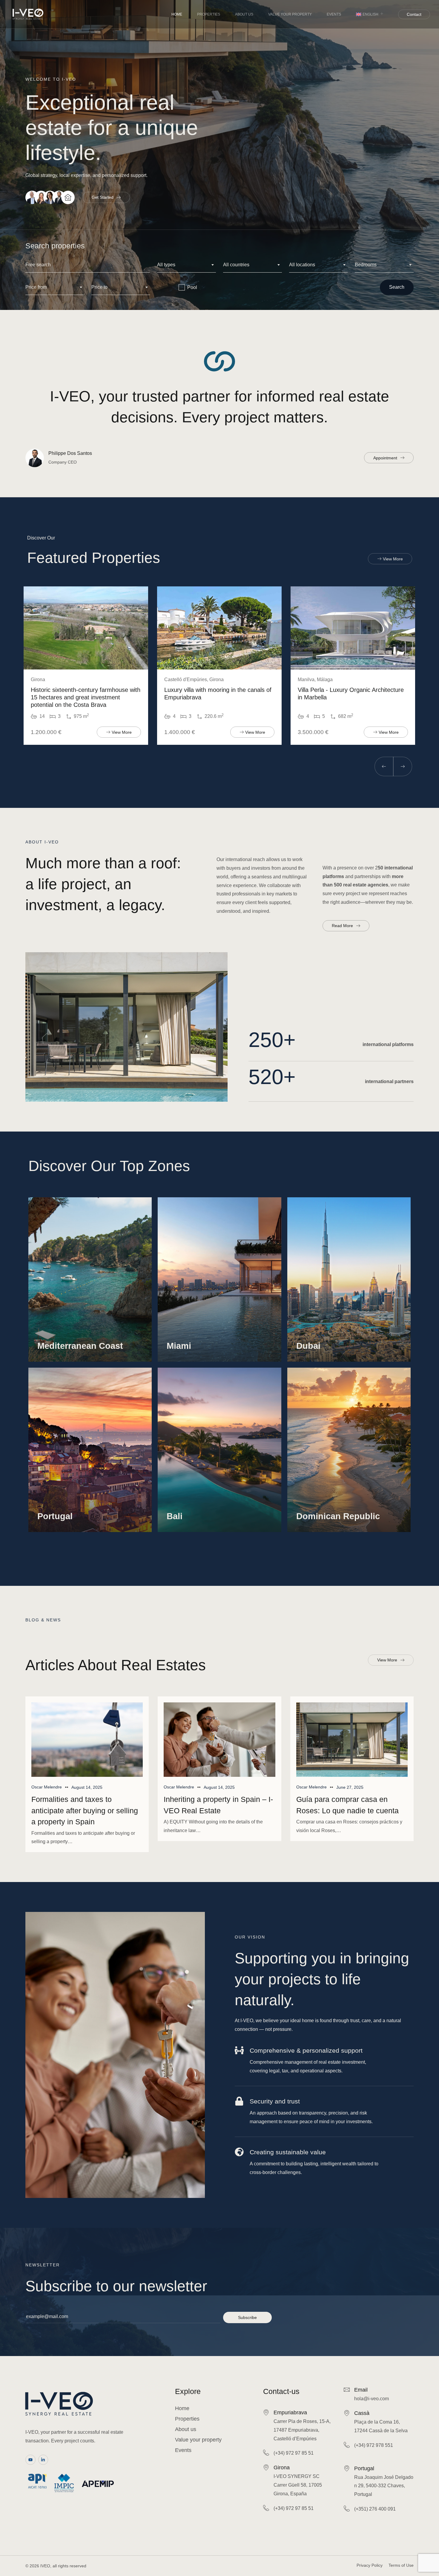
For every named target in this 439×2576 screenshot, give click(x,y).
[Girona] (266, 2467)
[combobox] (187, 265)
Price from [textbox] (36, 287)
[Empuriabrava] (266, 2412)
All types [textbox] (166, 265)
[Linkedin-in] (43, 2460)
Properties (209, 14)
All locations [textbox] (302, 265)
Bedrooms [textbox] (366, 265)
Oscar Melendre (47, 1787)
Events (334, 14)
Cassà (362, 2413)
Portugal (364, 2468)
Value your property (290, 14)
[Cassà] (347, 2413)
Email (361, 2390)
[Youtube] (30, 2460)
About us (244, 14)
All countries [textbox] (236, 265)
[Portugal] (347, 2468)
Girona (282, 2468)
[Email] (347, 2390)
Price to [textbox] (99, 287)
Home (177, 14)
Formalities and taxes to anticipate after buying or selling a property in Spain (85, 1810)
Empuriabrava (290, 2413)
